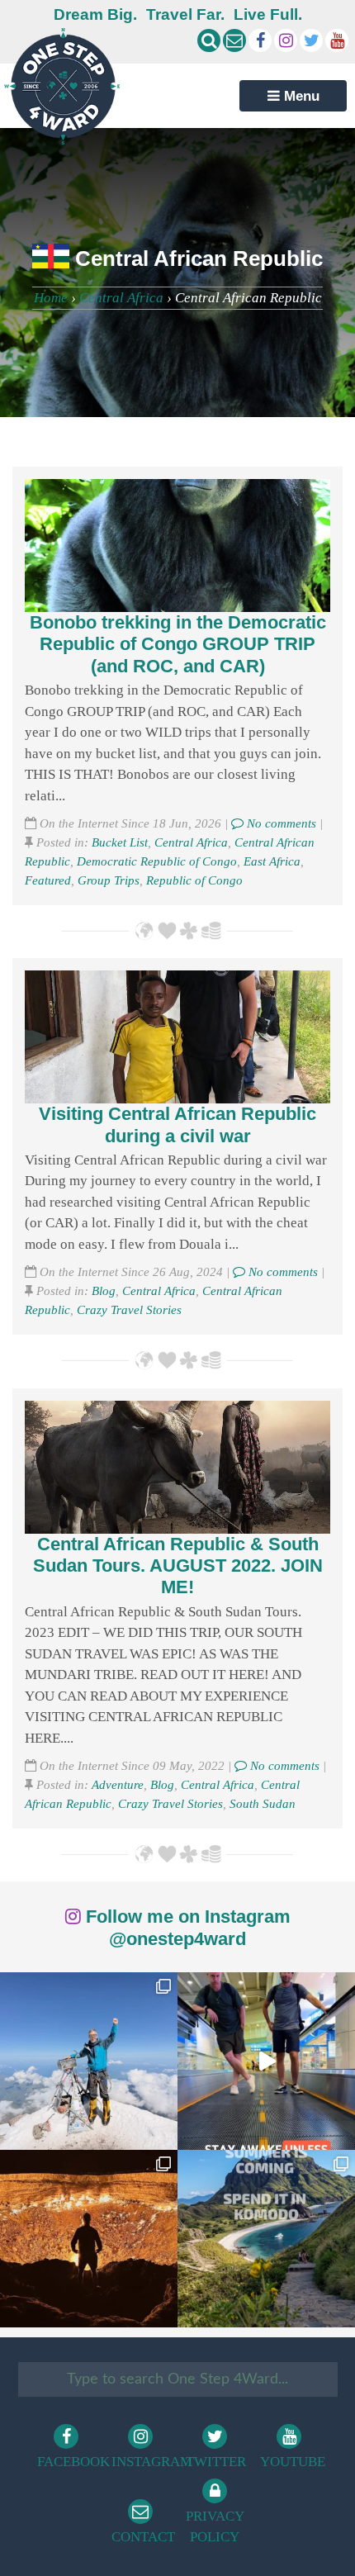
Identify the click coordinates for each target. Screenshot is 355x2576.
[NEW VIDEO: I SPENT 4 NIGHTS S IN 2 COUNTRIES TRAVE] (266, 2061)
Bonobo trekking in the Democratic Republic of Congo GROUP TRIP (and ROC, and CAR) (178, 644)
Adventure (118, 1784)
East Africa (272, 861)
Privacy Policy (215, 2527)
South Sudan (263, 1803)
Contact (143, 2537)
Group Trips (109, 880)
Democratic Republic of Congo (157, 861)
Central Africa (121, 298)
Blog (104, 1290)
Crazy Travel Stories (129, 1309)
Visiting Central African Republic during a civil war (177, 1124)
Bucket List (120, 842)
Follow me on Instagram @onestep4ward (186, 1927)
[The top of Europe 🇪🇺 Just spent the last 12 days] (89, 2061)
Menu (300, 96)
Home (51, 298)
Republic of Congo (194, 880)
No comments (280, 823)
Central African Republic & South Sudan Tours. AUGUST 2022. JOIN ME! (178, 1566)
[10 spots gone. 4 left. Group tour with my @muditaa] (266, 2239)
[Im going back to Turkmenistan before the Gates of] (89, 2239)
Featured (48, 880)
